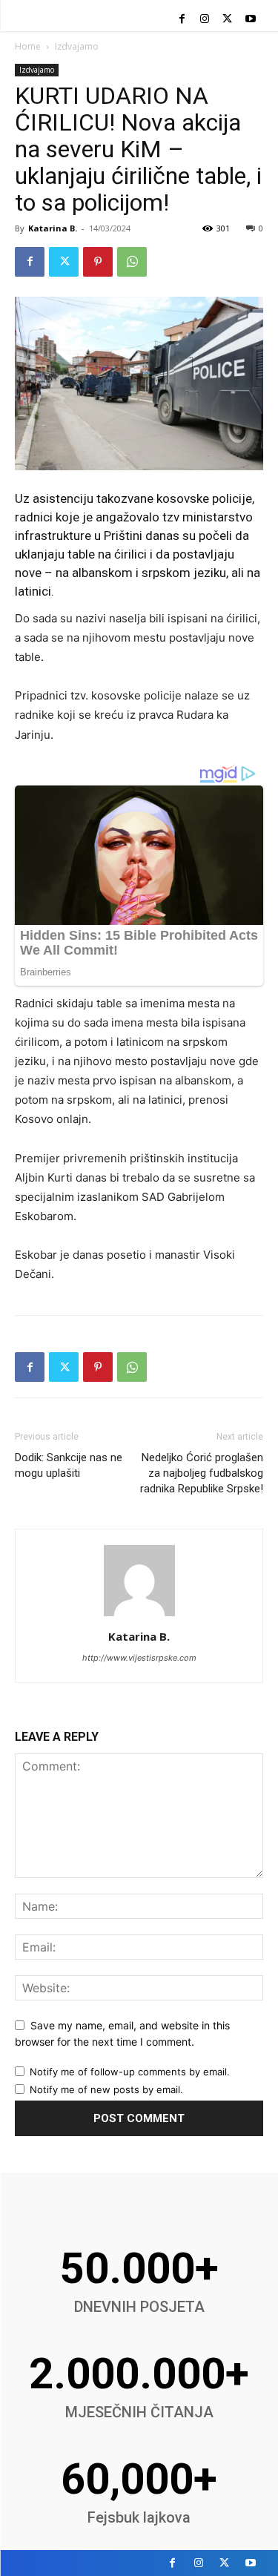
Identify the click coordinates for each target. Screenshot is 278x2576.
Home (28, 46)
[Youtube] (250, 20)
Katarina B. (53, 228)
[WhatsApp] (132, 262)
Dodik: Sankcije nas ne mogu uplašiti (69, 1465)
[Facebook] (182, 20)
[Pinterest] (98, 262)
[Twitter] (227, 20)
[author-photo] (139, 1616)
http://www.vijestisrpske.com (139, 1658)
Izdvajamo (77, 46)
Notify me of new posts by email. (106, 2089)
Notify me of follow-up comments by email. (130, 2072)
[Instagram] (205, 20)
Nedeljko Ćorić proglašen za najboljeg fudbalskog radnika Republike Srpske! (202, 1473)
